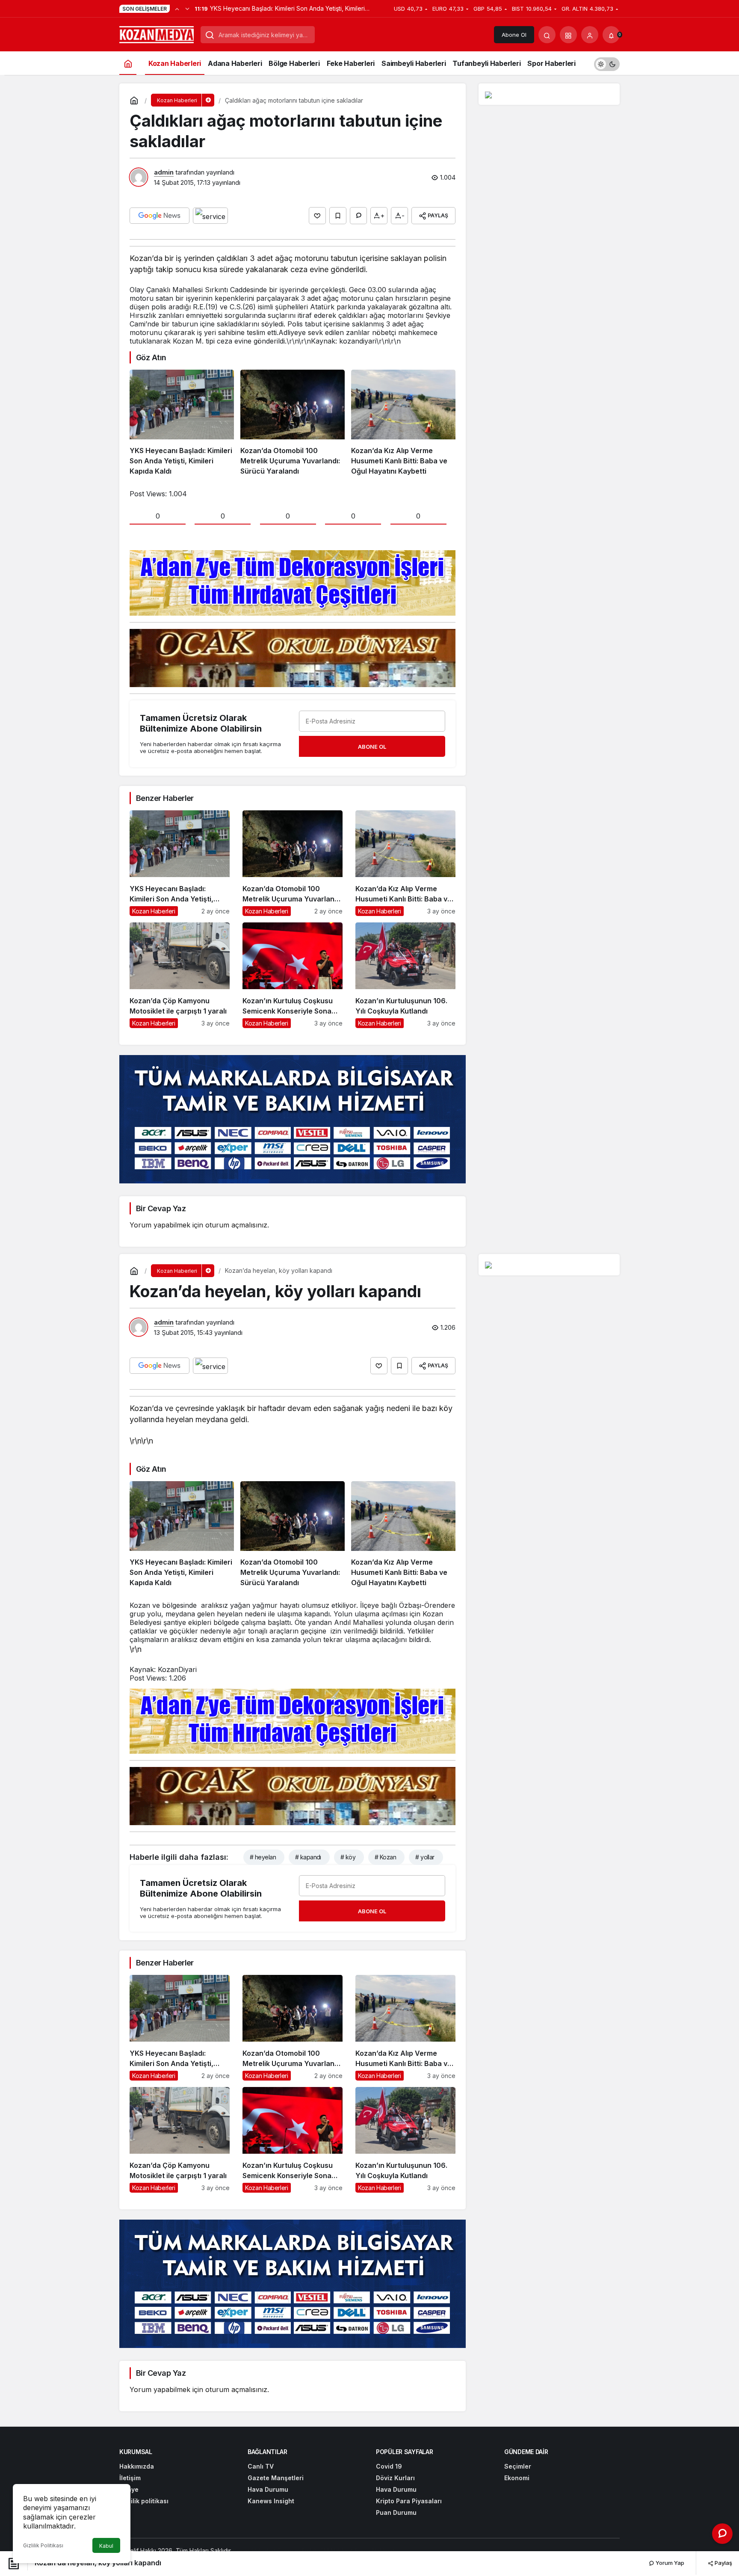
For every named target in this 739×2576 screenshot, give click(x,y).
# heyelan (263, 1857)
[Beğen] (317, 216)
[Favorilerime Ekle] (338, 216)
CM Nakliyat (336, 2551)
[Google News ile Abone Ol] (160, 216)
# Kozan (385, 1857)
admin (164, 172)
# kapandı (308, 1857)
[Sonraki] (187, 9)
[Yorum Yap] (358, 216)
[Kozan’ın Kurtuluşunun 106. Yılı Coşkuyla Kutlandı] (405, 975)
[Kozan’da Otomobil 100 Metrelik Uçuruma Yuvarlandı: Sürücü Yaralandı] (293, 423)
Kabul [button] (106, 2546)
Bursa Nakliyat (374, 2551)
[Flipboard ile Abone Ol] (210, 216)
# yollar (425, 1857)
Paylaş (723, 2563)
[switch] (607, 63)
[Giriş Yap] (590, 35)
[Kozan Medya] (157, 34)
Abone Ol (514, 35)
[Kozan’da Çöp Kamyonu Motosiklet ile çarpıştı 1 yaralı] (180, 975)
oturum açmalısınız (236, 1225)
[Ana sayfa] (128, 63)
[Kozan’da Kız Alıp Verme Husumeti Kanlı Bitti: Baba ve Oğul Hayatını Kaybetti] (403, 423)
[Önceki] (177, 9)
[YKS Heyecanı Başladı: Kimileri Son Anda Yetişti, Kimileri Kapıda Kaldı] (182, 423)
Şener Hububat (254, 2551)
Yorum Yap (669, 2563)
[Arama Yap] (547, 35)
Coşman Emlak (297, 2551)
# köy (348, 1857)
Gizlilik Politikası (43, 2545)
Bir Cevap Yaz (161, 1208)
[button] (568, 35)
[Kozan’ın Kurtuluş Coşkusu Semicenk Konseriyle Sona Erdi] (293, 975)
